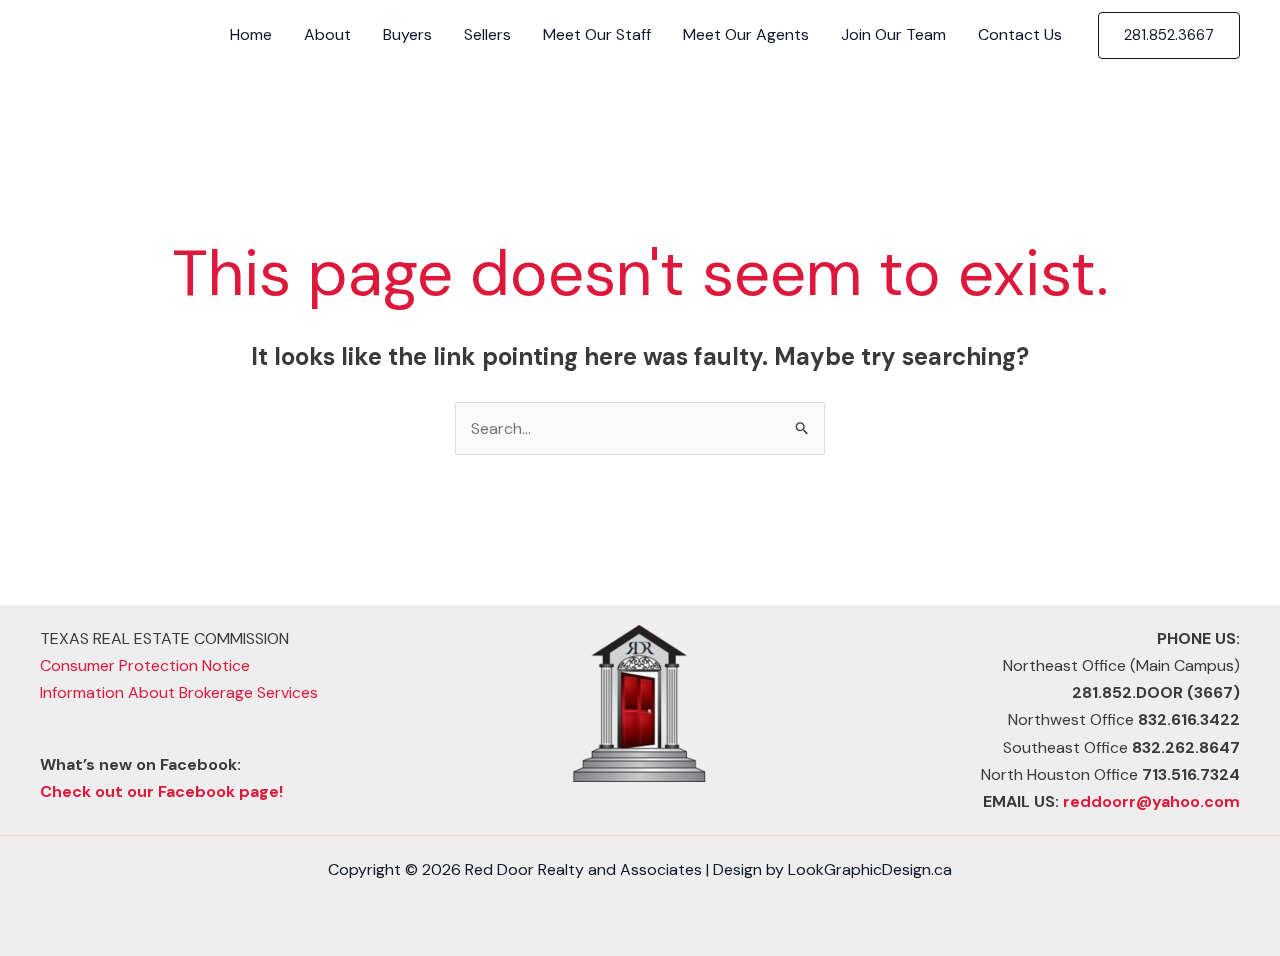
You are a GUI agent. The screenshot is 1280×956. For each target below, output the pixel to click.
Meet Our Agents (746, 34)
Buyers (407, 34)
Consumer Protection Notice (145, 665)
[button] (1169, 35)
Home (251, 34)
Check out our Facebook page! (161, 791)
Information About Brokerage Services (179, 692)
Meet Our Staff (597, 34)
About (327, 34)
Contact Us (1020, 34)
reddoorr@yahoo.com (1151, 801)
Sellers (487, 34)
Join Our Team (893, 34)
